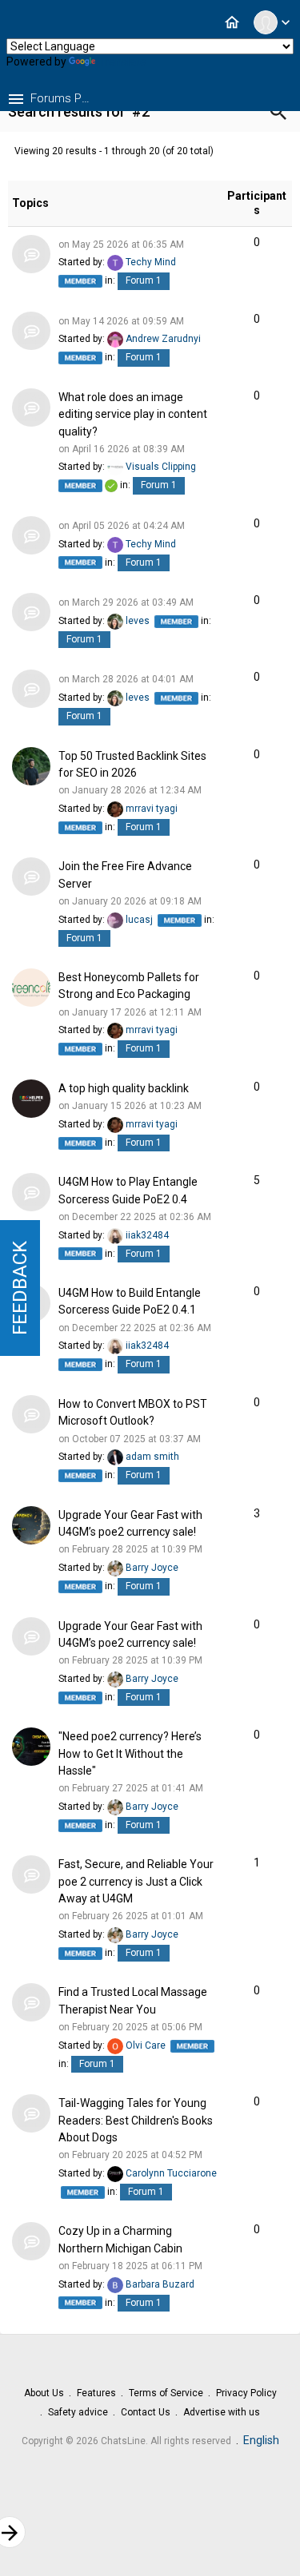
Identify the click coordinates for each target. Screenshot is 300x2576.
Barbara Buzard (160, 2284)
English (261, 2440)
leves (138, 621)
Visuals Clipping (161, 467)
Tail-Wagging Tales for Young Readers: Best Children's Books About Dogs (136, 2121)
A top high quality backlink (124, 1088)
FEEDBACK (20, 1288)
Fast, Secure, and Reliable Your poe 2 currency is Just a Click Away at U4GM (136, 1882)
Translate (122, 62)
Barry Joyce (152, 1568)
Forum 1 (144, 280)
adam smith (152, 1457)
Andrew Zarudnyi (163, 340)
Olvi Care (146, 2045)
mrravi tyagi (152, 809)
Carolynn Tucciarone (171, 2173)
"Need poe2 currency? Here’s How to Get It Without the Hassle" (130, 1754)
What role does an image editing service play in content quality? (133, 414)
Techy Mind (151, 262)
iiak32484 (147, 1235)
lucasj (139, 920)
